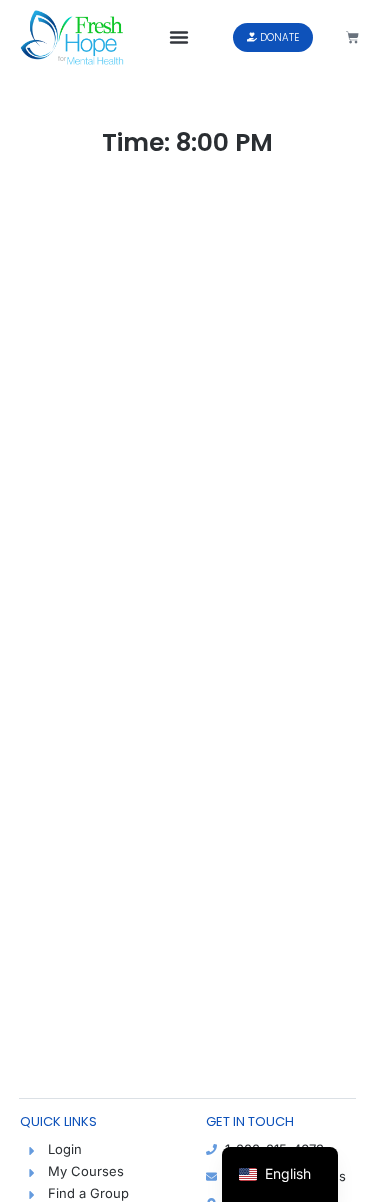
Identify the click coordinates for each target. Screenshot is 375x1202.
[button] (179, 37)
